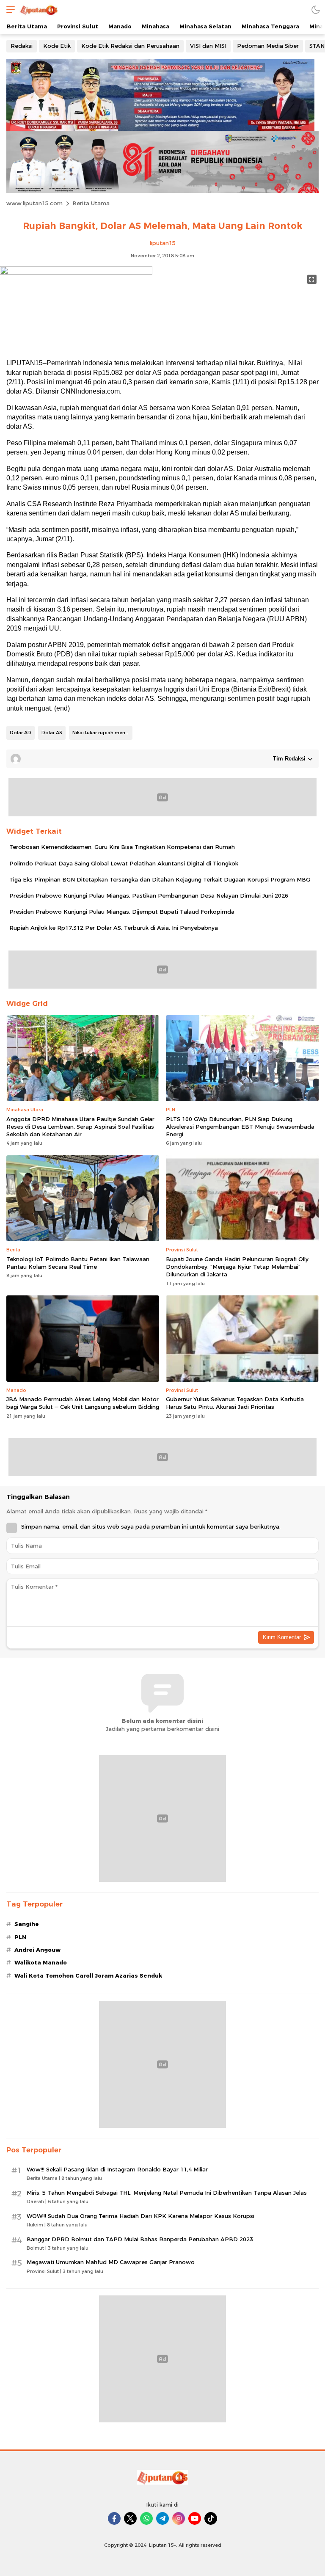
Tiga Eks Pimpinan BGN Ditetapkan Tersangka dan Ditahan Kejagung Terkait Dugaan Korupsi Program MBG (160, 879)
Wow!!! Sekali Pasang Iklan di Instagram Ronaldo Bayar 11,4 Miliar (117, 2169)
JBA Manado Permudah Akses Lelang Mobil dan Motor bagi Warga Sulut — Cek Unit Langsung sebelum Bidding (83, 1403)
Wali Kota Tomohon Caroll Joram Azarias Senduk (88, 1975)
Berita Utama (91, 203)
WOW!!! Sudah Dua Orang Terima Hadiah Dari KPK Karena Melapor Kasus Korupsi (140, 2216)
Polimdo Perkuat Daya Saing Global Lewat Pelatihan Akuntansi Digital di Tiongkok (124, 863)
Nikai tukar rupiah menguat (102, 733)
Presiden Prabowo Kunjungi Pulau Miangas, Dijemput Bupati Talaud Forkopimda (122, 912)
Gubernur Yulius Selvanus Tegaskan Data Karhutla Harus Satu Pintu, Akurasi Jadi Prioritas (235, 1403)
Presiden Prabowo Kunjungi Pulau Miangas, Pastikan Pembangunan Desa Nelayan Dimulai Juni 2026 (149, 895)
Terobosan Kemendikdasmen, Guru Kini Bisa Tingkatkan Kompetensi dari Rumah (122, 847)
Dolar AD (21, 733)
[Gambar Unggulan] (76, 273)
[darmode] (316, 10)
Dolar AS (52, 733)
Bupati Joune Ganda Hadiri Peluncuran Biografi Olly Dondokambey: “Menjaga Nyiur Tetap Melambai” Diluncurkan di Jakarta (237, 1267)
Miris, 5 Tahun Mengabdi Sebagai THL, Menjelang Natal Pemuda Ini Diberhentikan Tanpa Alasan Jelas (167, 2193)
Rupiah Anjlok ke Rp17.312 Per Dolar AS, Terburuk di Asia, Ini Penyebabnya (114, 928)
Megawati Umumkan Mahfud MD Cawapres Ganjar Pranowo (111, 2262)
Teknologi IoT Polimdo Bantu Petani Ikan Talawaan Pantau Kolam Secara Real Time (78, 1263)
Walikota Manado (41, 1962)
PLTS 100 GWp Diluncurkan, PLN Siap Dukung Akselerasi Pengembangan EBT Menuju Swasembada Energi (240, 1127)
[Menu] (8, 10)
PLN (20, 1937)
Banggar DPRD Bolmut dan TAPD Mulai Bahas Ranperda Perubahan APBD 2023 (140, 2239)
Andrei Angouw (37, 1950)
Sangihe (27, 1924)
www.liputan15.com (34, 203)
